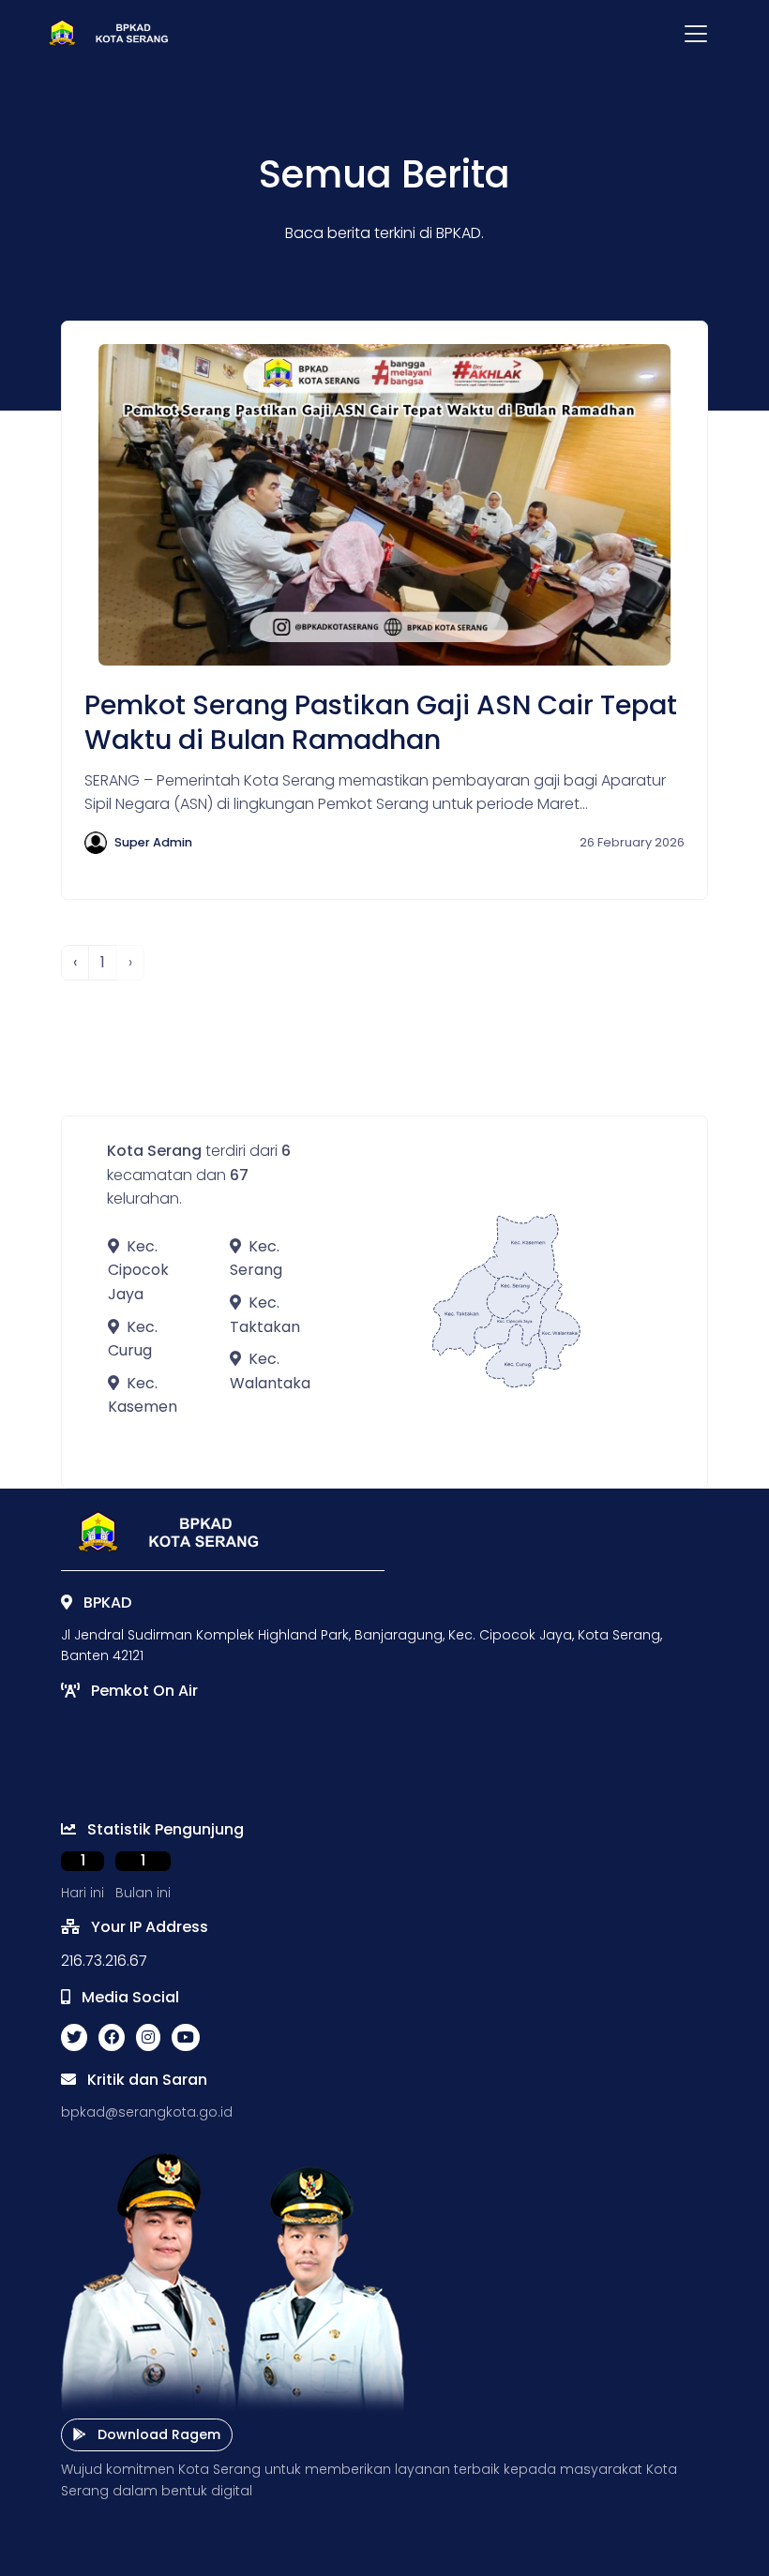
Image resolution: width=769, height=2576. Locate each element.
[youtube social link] (186, 2038)
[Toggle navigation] (696, 34)
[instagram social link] (148, 2038)
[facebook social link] (112, 2038)
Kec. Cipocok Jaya (138, 1270)
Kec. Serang (256, 1258)
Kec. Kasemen (143, 1395)
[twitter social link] (74, 2038)
